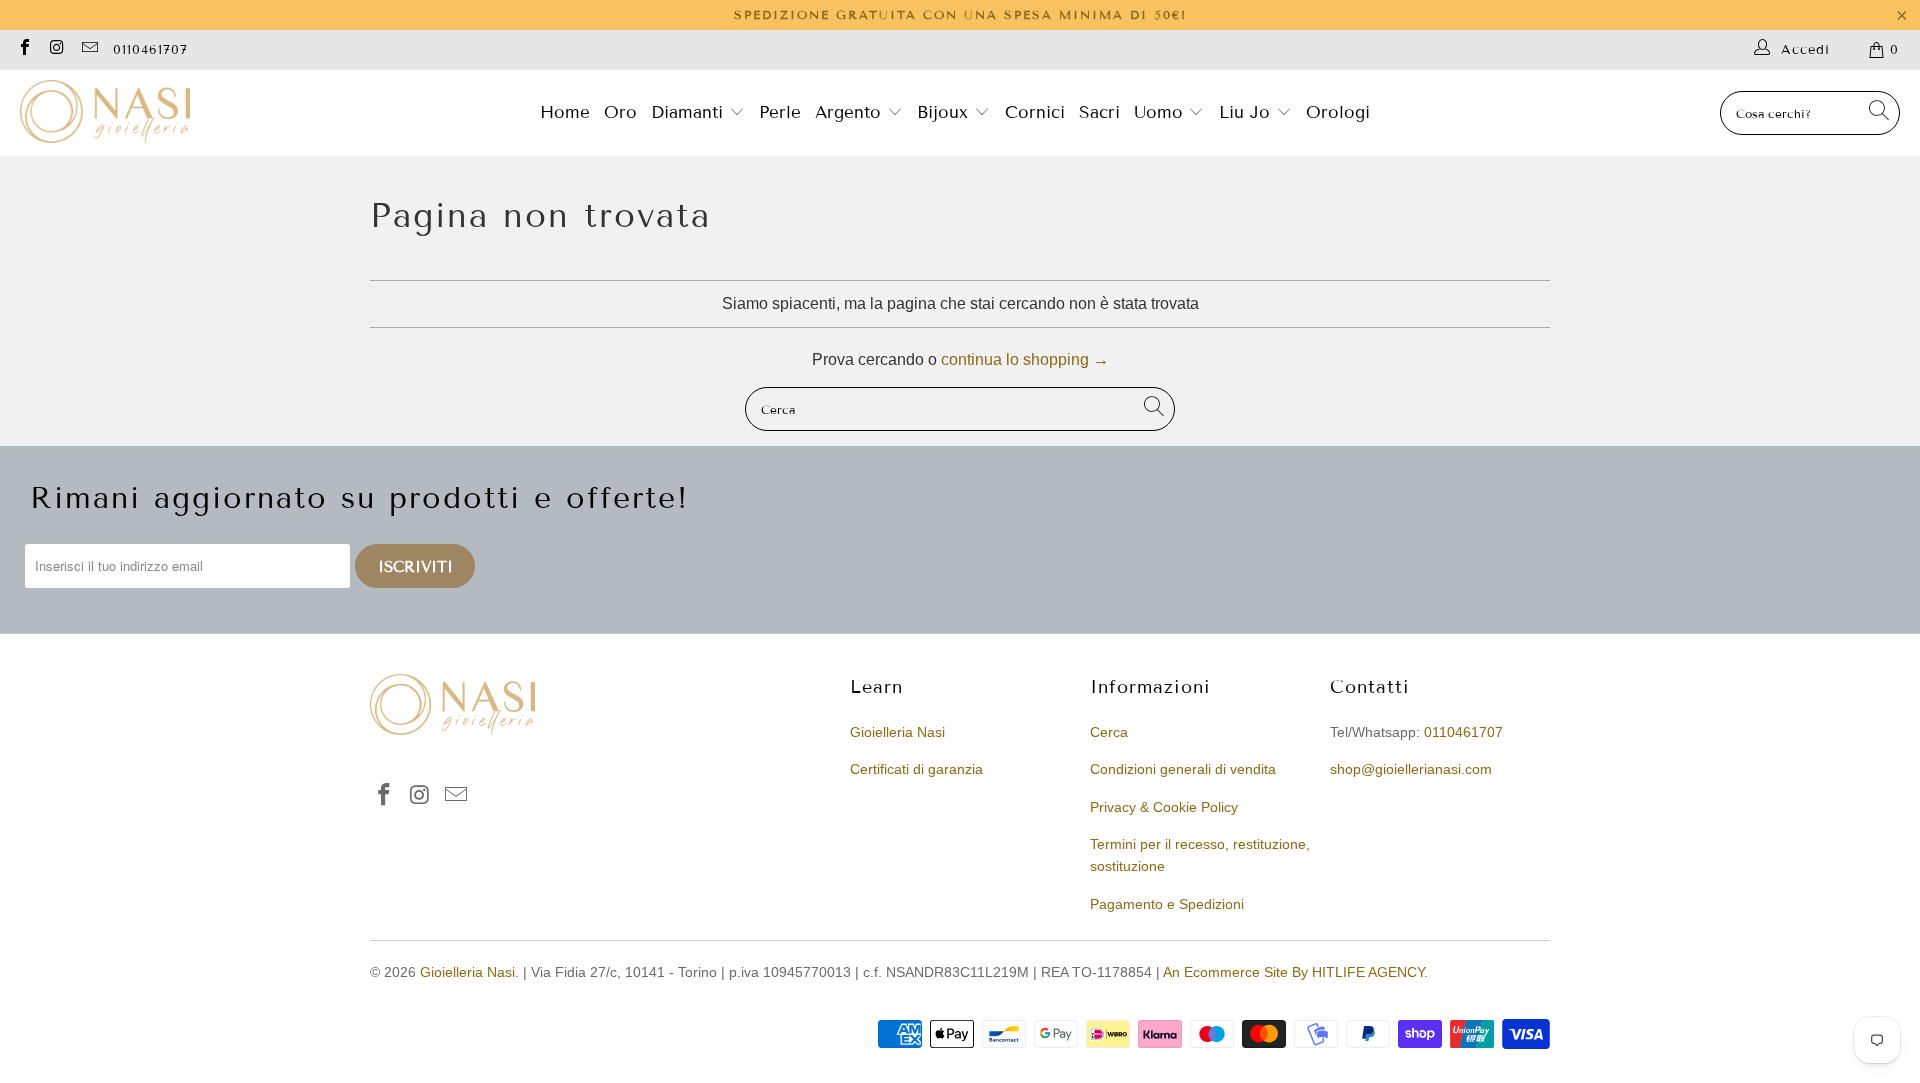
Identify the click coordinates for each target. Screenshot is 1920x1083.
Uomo (1161, 112)
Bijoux (945, 112)
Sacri (1099, 112)
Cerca (1109, 732)
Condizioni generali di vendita (1183, 769)
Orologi (1338, 112)
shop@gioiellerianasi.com (1411, 769)
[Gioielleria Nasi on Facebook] (24, 49)
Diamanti (690, 112)
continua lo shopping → (1025, 359)
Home (565, 112)
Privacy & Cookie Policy (1164, 807)
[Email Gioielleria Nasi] (89, 49)
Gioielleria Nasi (897, 732)
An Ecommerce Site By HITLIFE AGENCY (1293, 972)
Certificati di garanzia (916, 769)
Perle (780, 112)
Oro (620, 112)
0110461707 (150, 50)
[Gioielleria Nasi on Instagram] (56, 49)
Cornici (1035, 112)
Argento (848, 112)
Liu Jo (1247, 112)
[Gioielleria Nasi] (105, 113)
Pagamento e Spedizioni (1167, 904)
